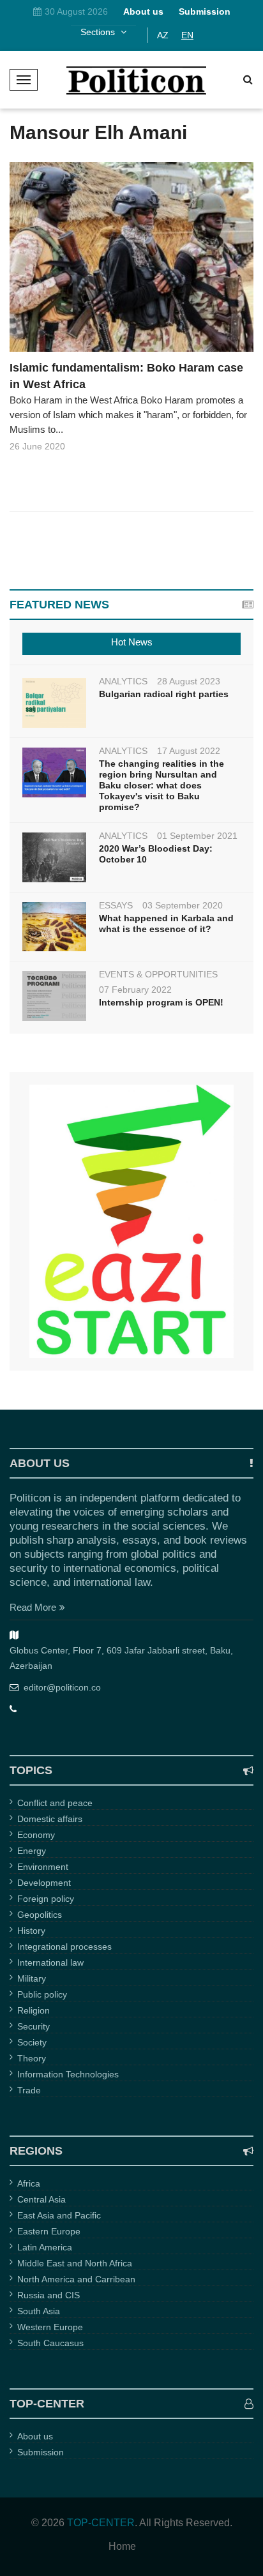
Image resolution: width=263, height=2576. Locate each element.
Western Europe (50, 2327)
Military (32, 1978)
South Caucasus (50, 2343)
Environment (43, 1867)
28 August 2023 (189, 681)
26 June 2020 (37, 446)
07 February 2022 (135, 990)
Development (44, 1883)
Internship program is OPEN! (161, 1002)
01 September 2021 (197, 836)
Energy (32, 1851)
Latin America (45, 2247)
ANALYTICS (123, 681)
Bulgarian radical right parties (164, 694)
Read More (33, 1607)
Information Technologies (68, 2074)
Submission (41, 2452)
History (31, 1931)
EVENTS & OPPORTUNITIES (158, 974)
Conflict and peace (55, 1803)
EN (187, 35)
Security (34, 2026)
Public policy (42, 1994)
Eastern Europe (49, 2231)
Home (122, 2547)
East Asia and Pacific (59, 2215)
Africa (29, 2183)
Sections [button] (99, 32)
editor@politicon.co (62, 1687)
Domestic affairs (50, 1819)
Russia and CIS (49, 2295)
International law (50, 1962)
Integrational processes (64, 1947)
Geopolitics (40, 1915)
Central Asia (41, 2199)
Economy (36, 1835)
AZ (163, 35)
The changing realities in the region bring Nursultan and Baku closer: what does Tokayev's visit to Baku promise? (162, 785)
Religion (34, 2010)
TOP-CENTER (101, 2523)
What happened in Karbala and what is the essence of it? (166, 923)
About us (35, 2436)
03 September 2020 (183, 905)
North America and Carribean (76, 2279)
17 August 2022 (189, 751)
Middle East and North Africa (75, 2263)
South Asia (39, 2311)
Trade (29, 2090)
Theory (32, 2058)
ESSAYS (116, 905)
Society (32, 2042)
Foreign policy (46, 1899)
